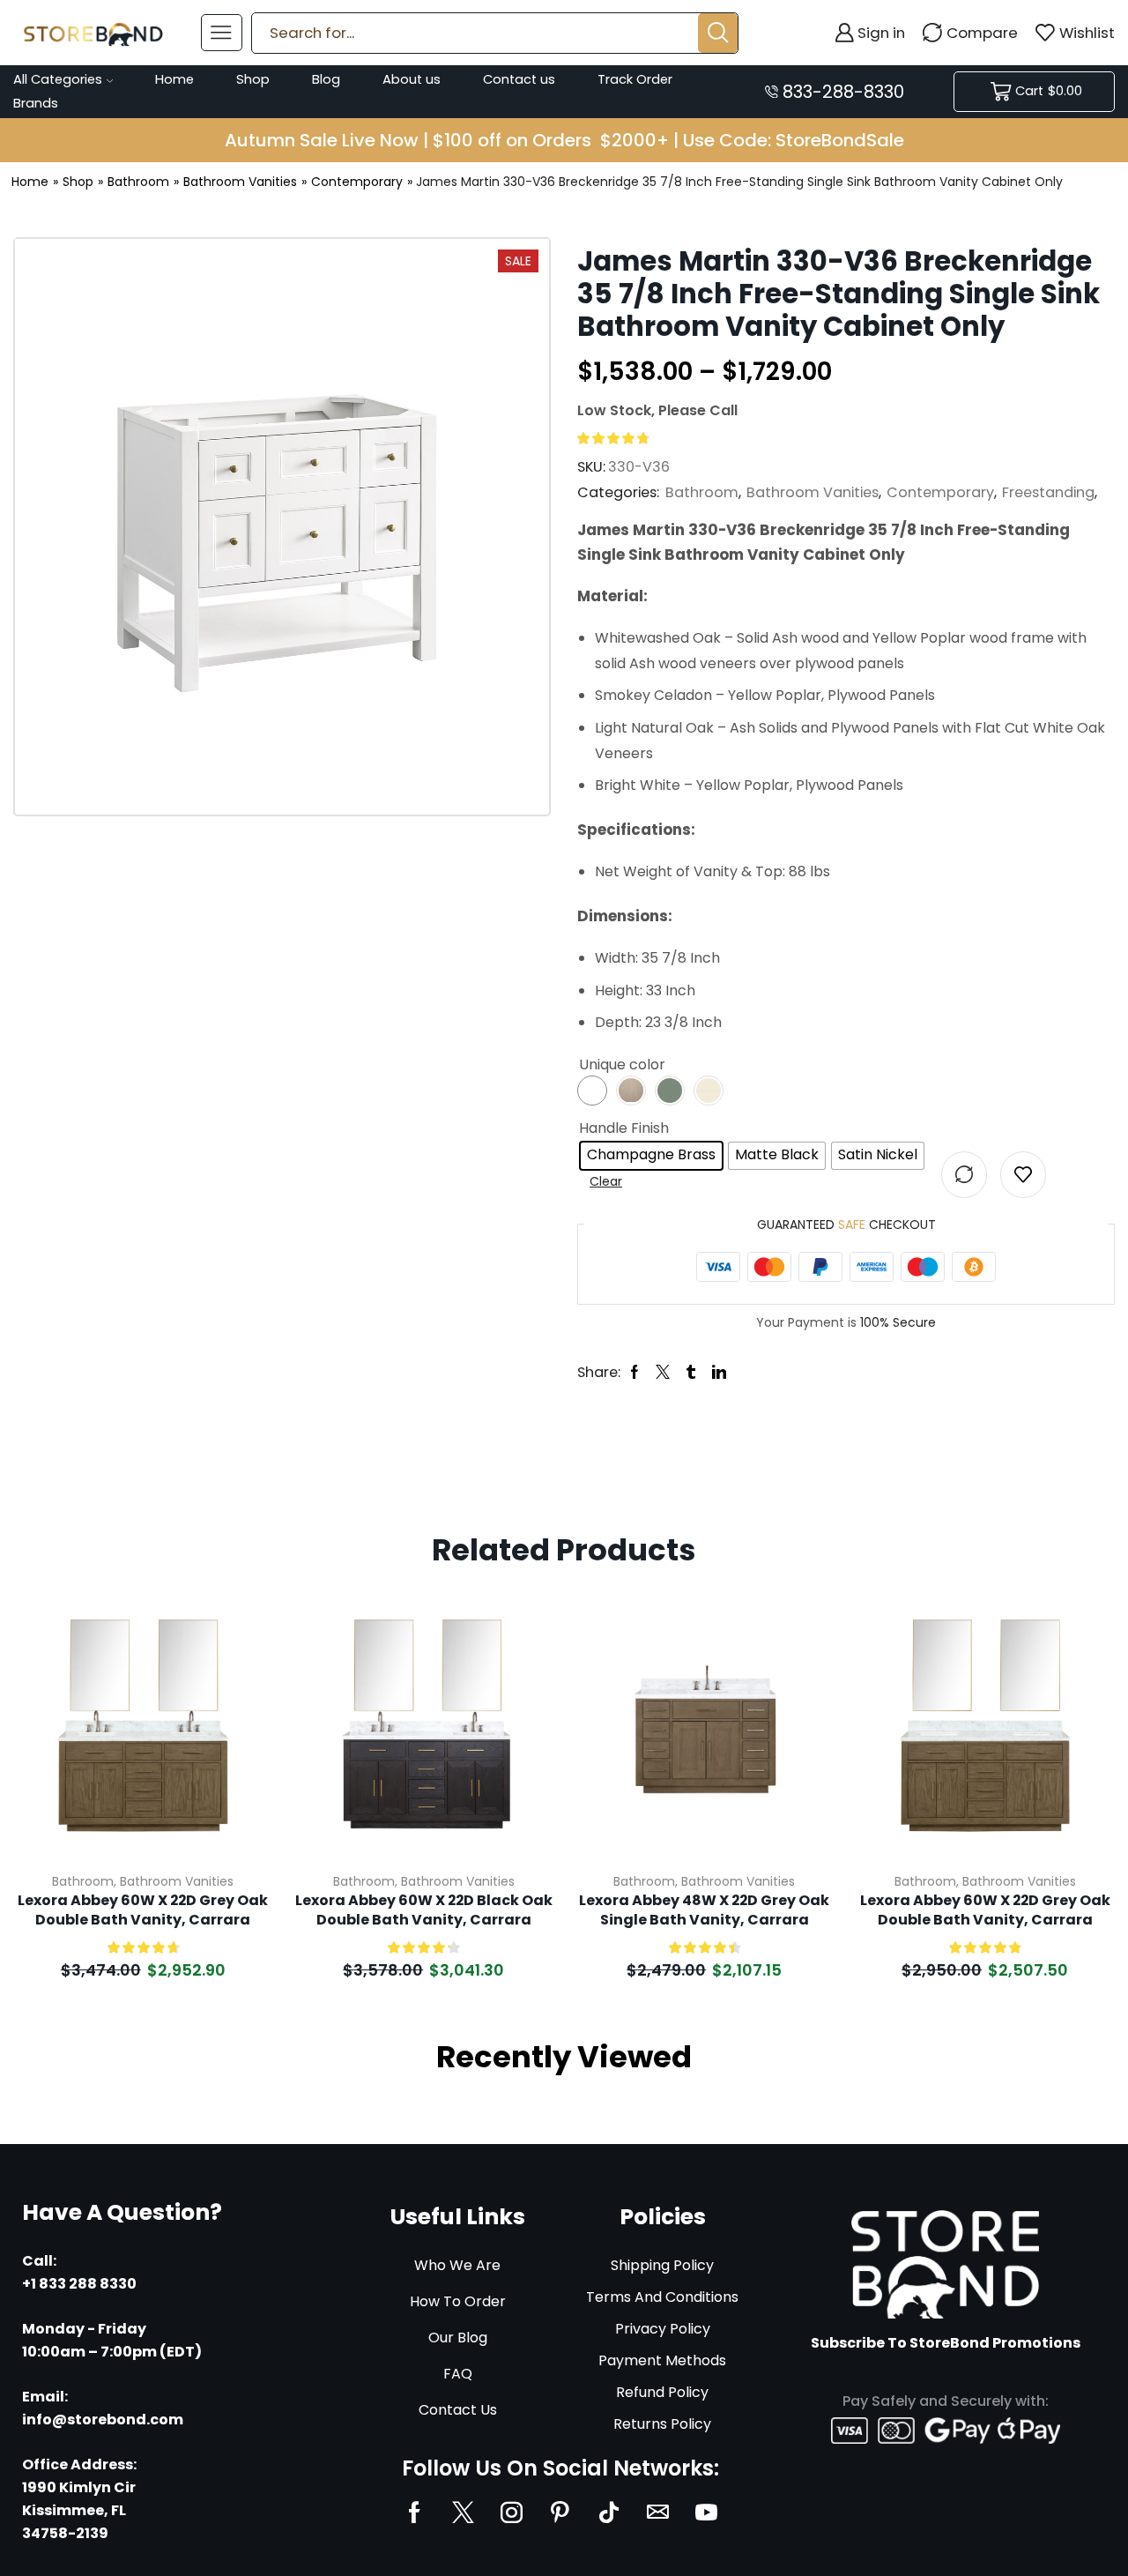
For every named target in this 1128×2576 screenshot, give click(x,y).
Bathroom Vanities (240, 182)
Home (174, 79)
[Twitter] (463, 2512)
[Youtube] (706, 2512)
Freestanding (1048, 492)
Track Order (635, 79)
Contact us (519, 79)
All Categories (58, 79)
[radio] (651, 1156)
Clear (606, 1181)
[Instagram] (512, 2512)
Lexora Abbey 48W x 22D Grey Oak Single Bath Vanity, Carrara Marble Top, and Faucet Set (704, 1911)
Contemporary (357, 182)
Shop (253, 79)
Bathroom (138, 182)
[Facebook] (415, 2512)
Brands (36, 103)
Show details (239, 1741)
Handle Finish (624, 1128)
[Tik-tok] (609, 2512)
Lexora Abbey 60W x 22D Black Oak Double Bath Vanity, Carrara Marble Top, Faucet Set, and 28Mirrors (424, 1911)
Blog (326, 79)
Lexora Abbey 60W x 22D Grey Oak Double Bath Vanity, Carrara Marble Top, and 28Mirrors (985, 1911)
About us (412, 79)
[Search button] (718, 33)
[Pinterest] (560, 2512)
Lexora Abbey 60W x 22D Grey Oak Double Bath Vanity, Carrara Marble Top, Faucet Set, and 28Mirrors (143, 1911)
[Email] (658, 2512)
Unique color (622, 1065)
